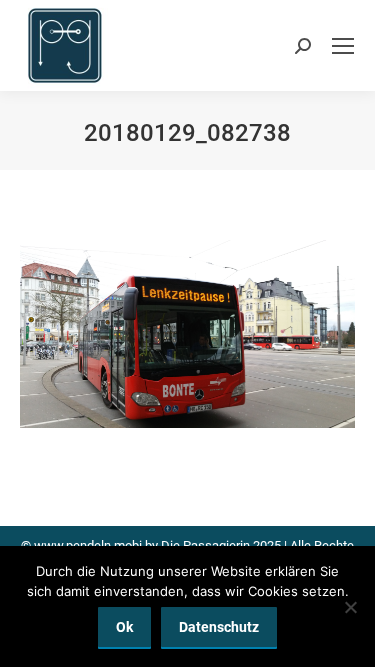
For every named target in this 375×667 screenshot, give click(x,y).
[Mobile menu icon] (343, 46)
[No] (350, 607)
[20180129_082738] (187, 334)
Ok (124, 627)
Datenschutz (219, 627)
